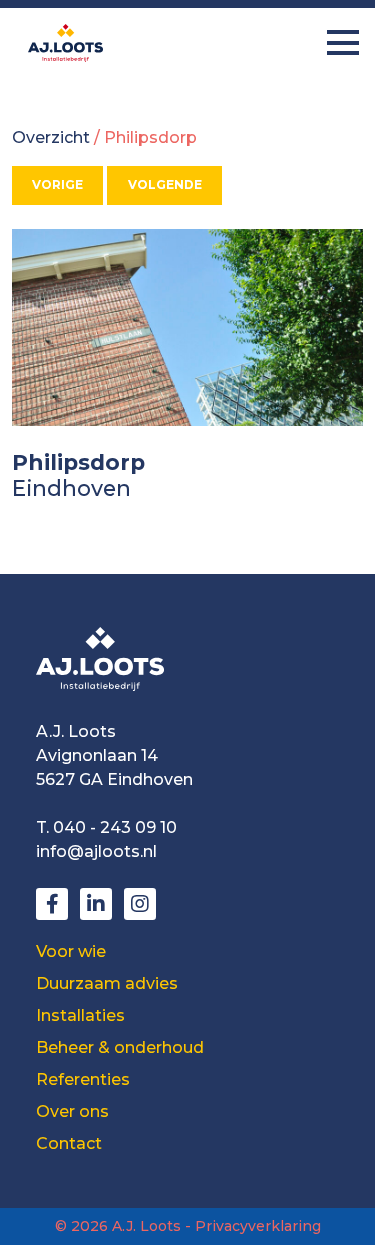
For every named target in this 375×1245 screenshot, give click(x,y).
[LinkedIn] (96, 904)
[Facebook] (52, 904)
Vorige (57, 184)
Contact (69, 1143)
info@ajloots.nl (96, 851)
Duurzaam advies (107, 983)
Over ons (72, 1111)
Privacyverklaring (258, 1226)
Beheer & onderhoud (120, 1047)
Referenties (83, 1079)
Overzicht (51, 137)
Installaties (80, 1015)
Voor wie (71, 951)
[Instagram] (140, 904)
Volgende (165, 184)
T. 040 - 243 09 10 (106, 827)
